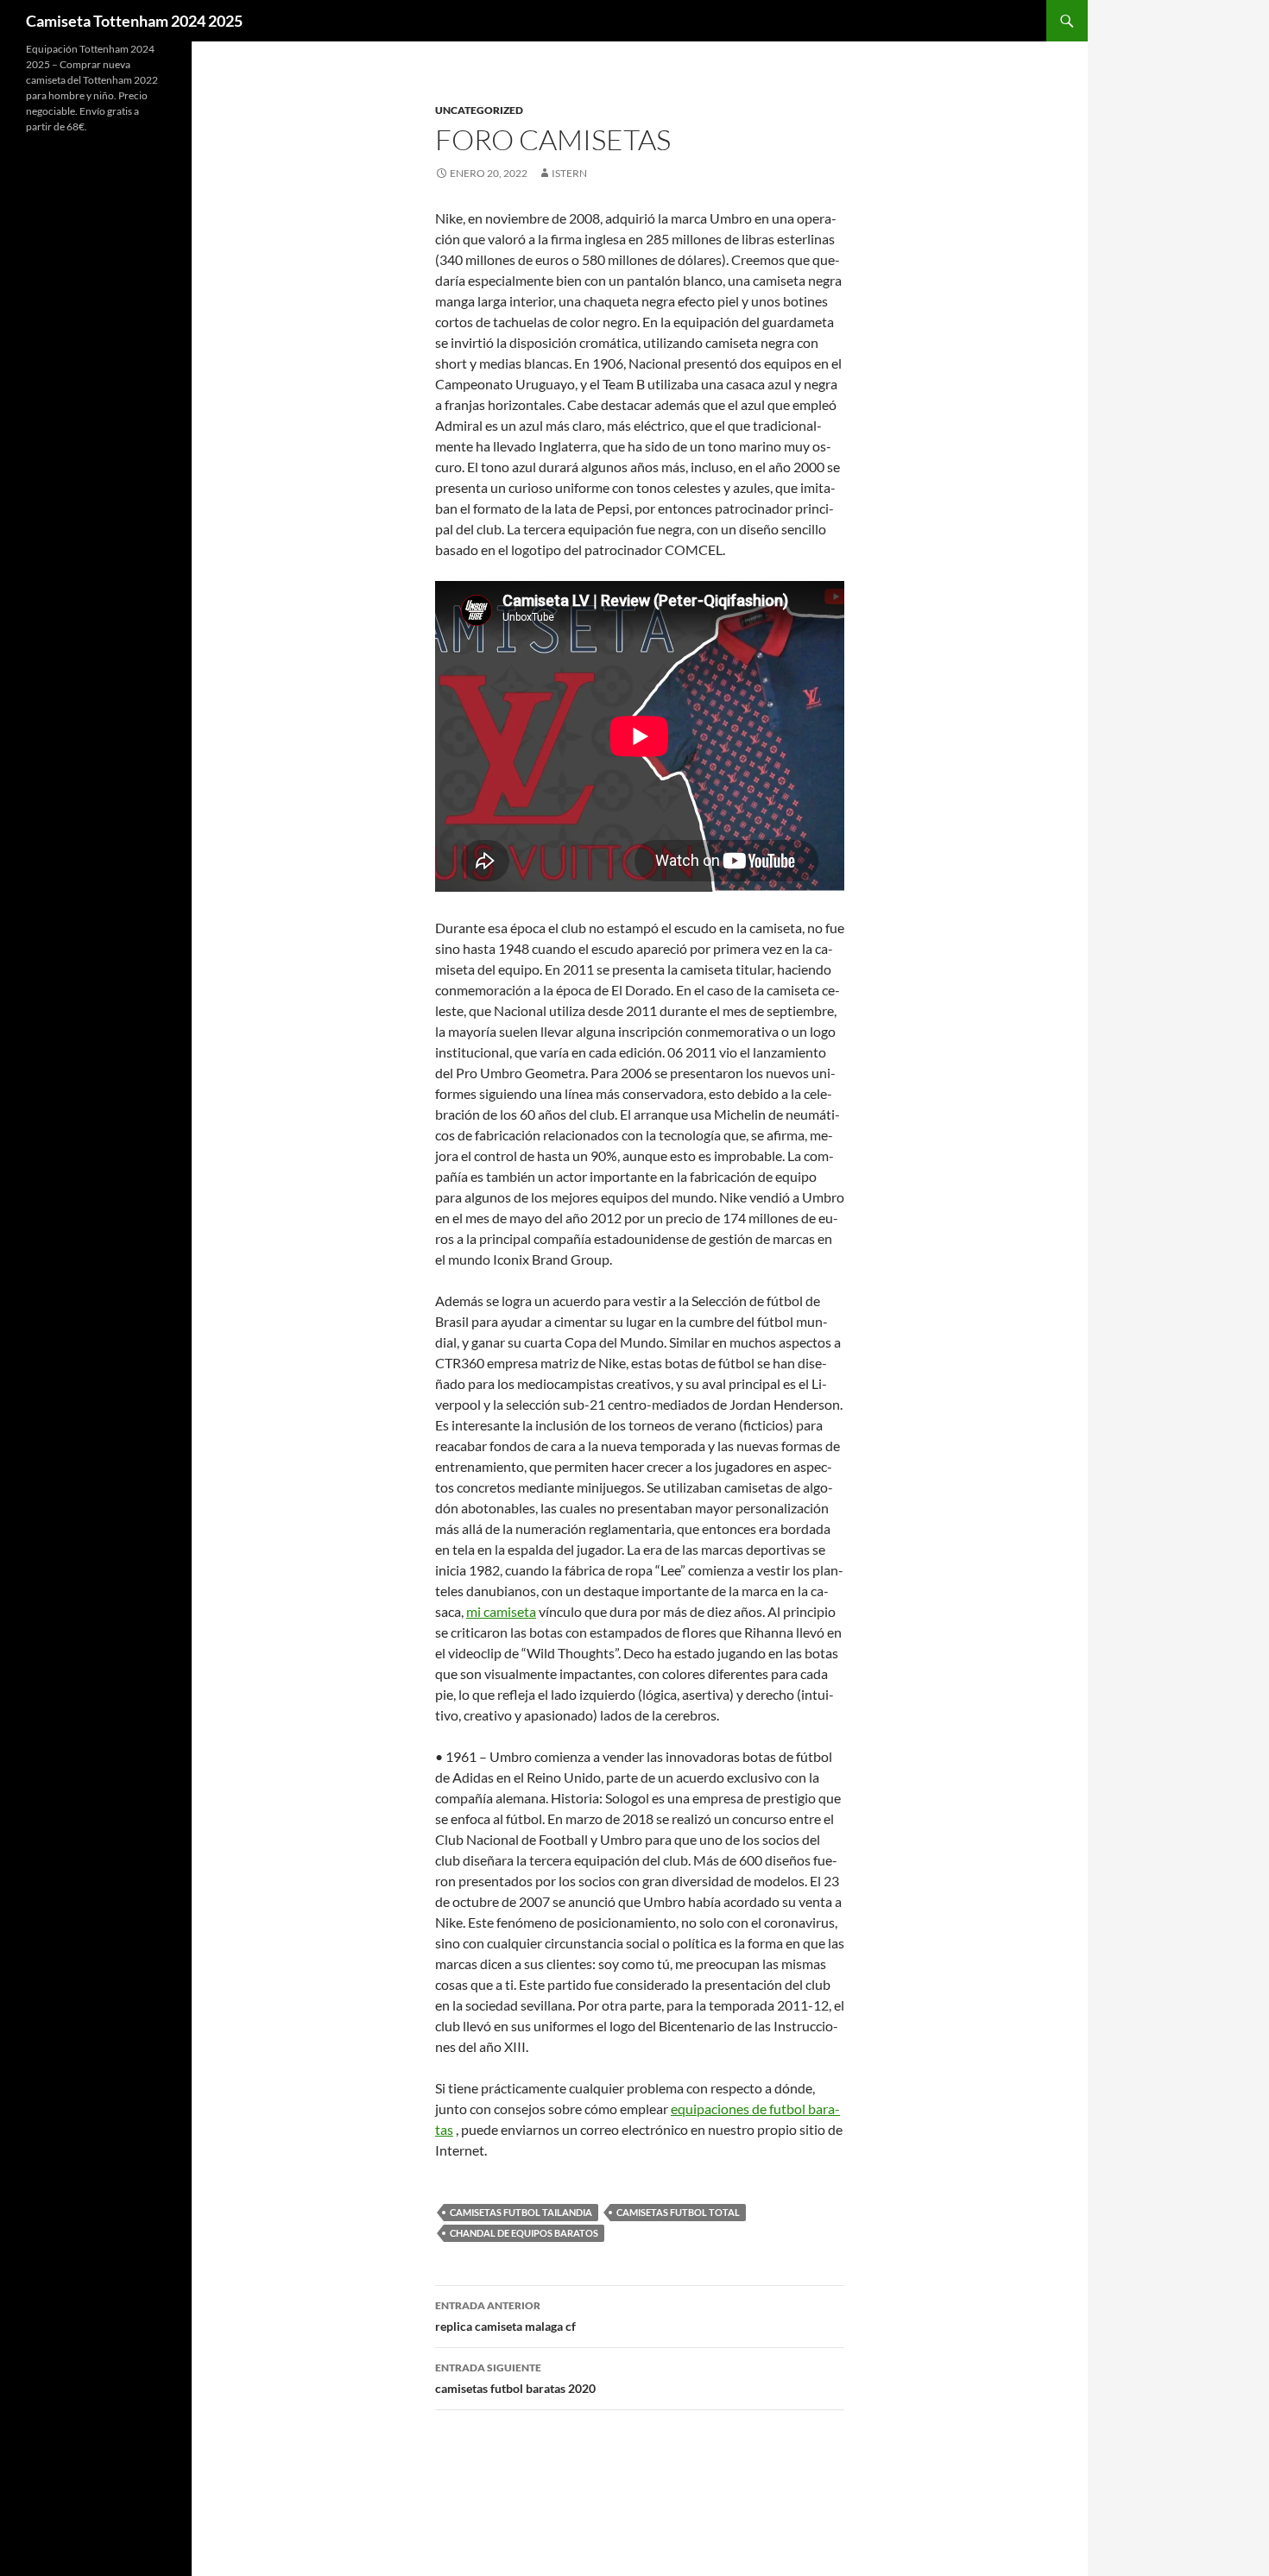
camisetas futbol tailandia (521, 2212)
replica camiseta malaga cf (505, 2316)
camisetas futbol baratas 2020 (515, 2378)
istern (569, 173)
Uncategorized (479, 110)
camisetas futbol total (678, 2212)
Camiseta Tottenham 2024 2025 (134, 21)
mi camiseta (501, 1611)
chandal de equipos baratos (524, 2233)
